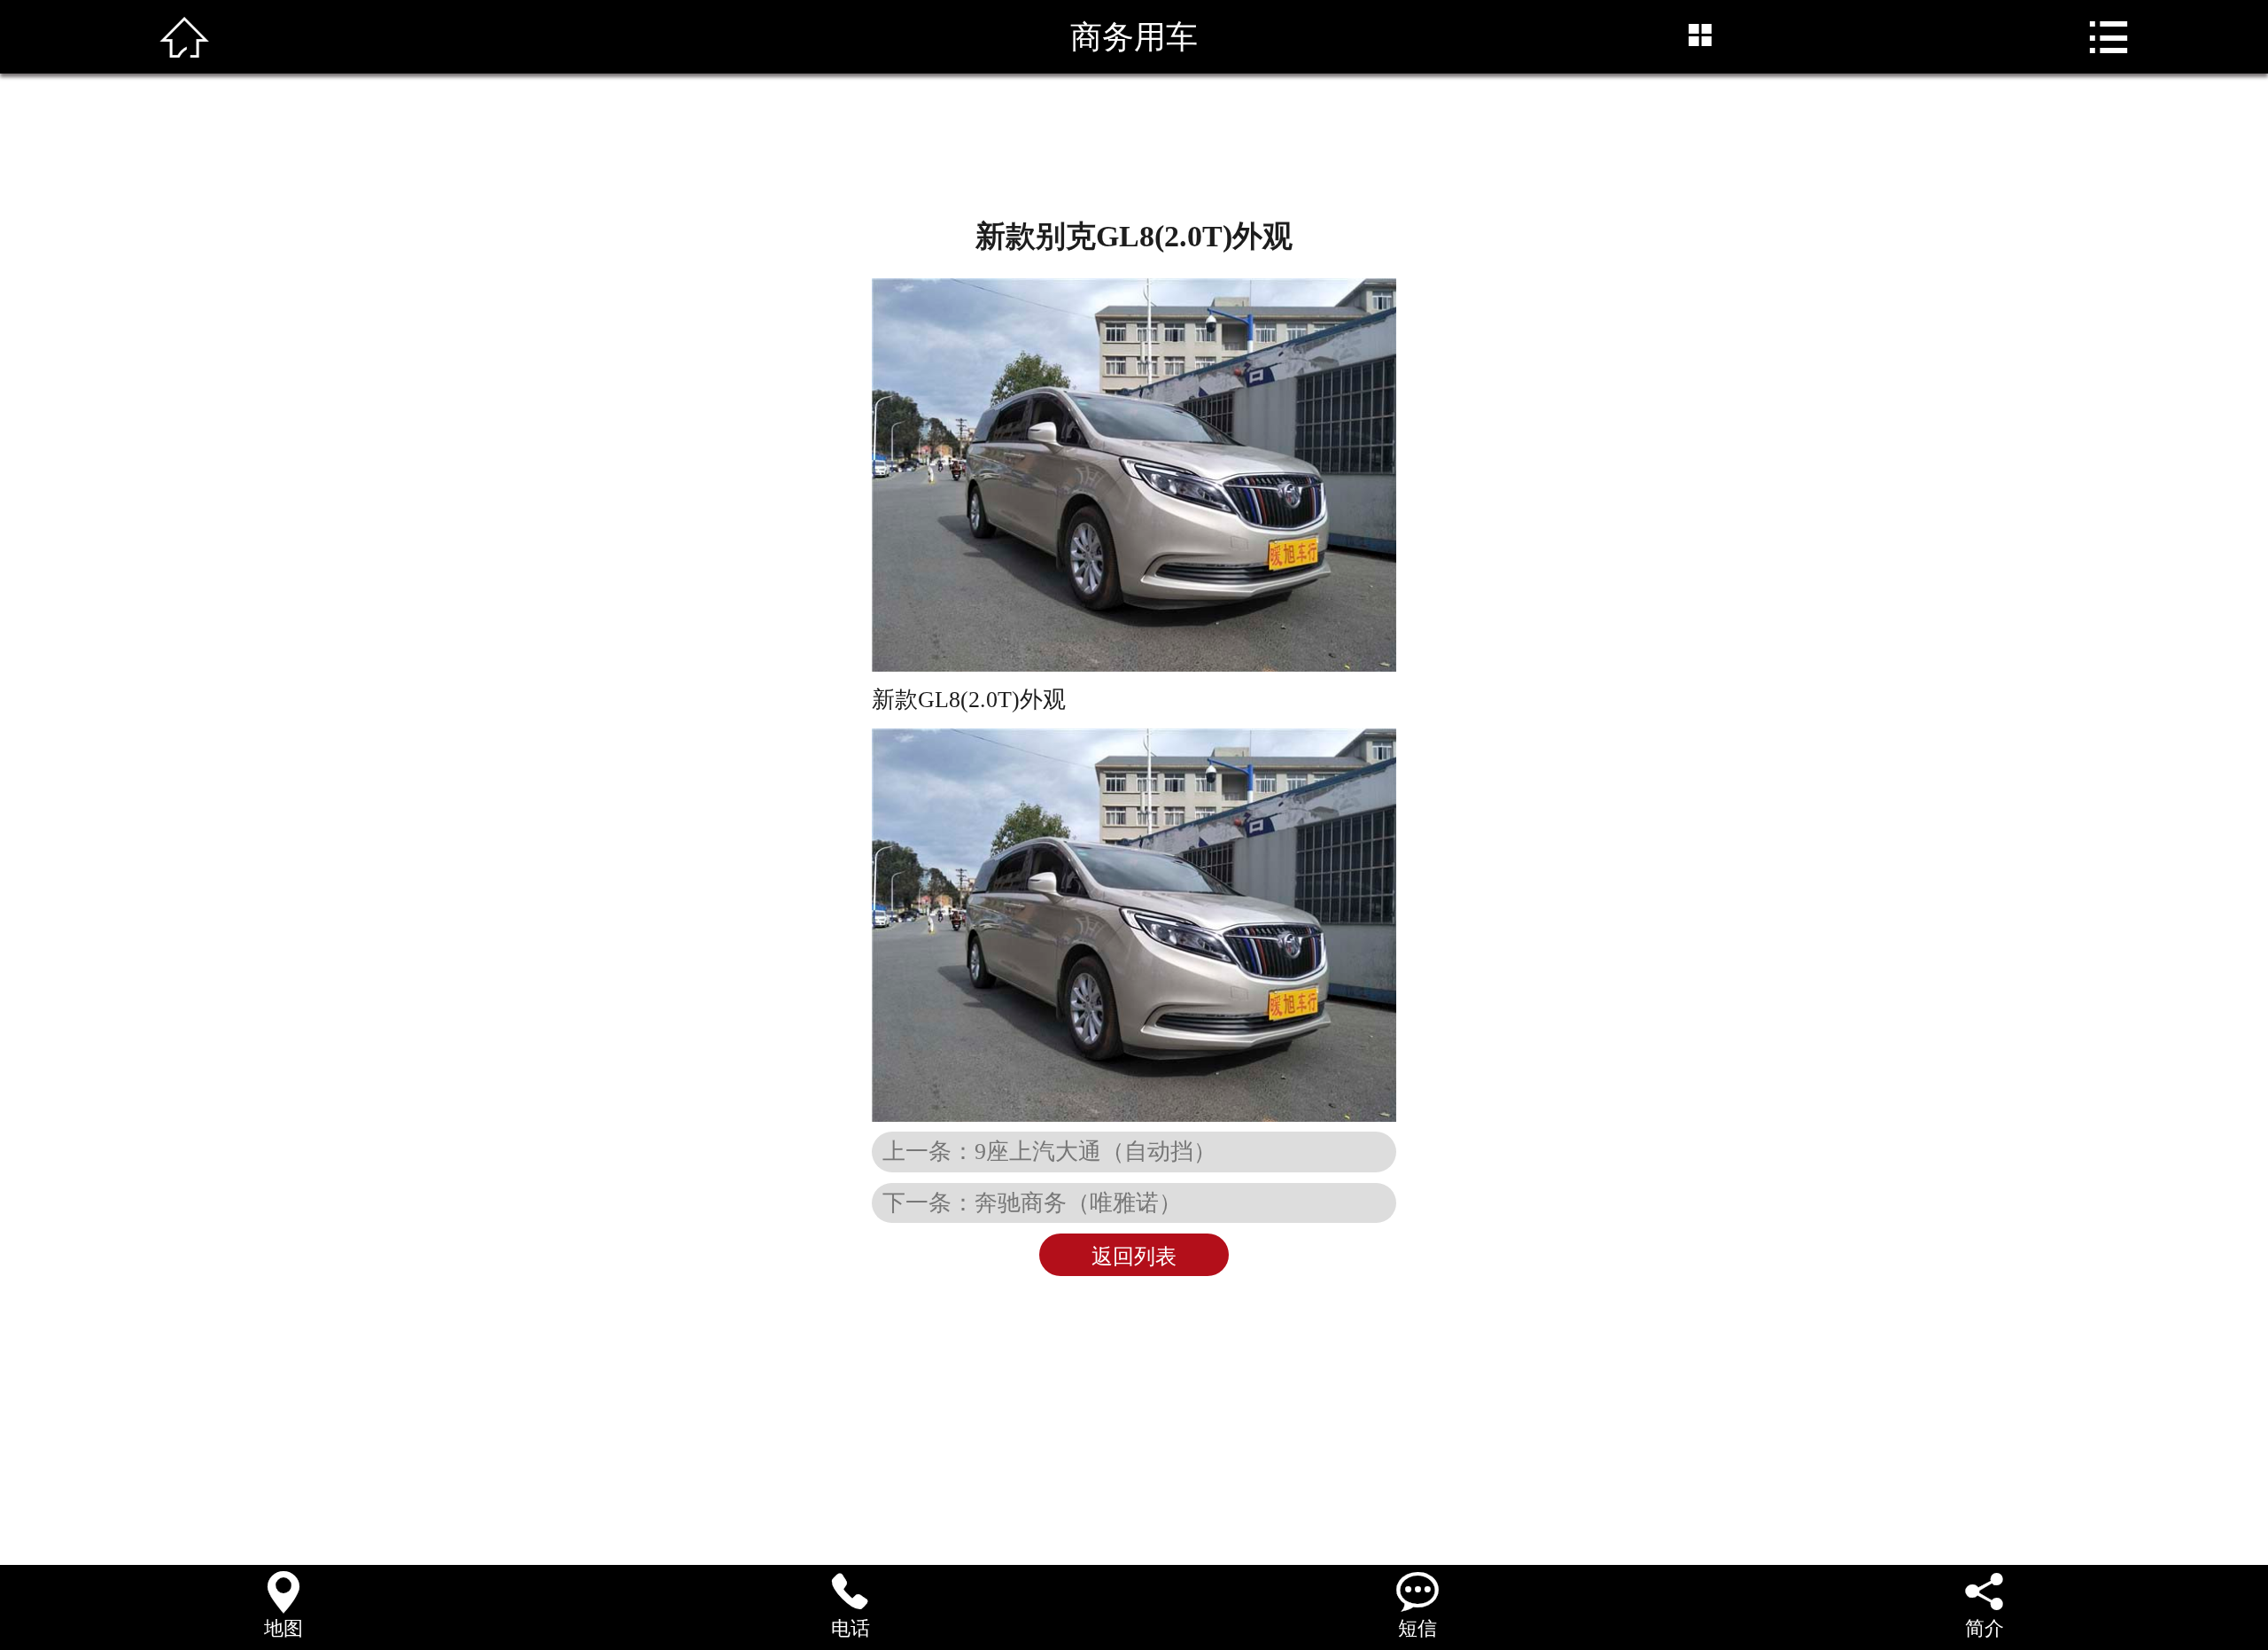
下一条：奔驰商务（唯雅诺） (1032, 1202)
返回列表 (1134, 1257)
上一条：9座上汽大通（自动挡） (1049, 1151)
